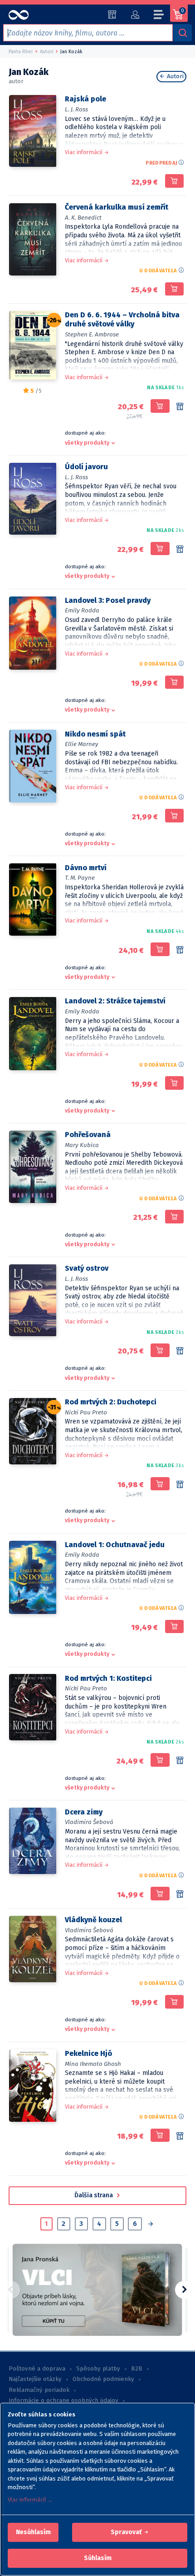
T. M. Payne (80, 878)
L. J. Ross (76, 109)
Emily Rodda (82, 610)
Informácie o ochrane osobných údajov (63, 2401)
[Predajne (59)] (112, 15)
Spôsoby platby (98, 2369)
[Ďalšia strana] (150, 2225)
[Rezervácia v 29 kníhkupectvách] (180, 407)
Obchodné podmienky (103, 2379)
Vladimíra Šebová (89, 1822)
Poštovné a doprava (37, 2369)
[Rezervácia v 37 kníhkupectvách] (180, 950)
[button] (33, 2532)
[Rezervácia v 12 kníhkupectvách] (180, 1485)
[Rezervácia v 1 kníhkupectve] (180, 2136)
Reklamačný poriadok (39, 2390)
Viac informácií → (30, 2500)
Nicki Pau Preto (86, 1412)
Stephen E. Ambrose (92, 334)
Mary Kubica (82, 1145)
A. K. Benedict (83, 218)
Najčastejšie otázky (35, 2379)
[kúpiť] (174, 181)
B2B (137, 2369)
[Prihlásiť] (135, 15)
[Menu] (159, 16)
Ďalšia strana (94, 2195)
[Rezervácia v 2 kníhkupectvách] (180, 1894)
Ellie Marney (82, 744)
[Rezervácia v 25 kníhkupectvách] (180, 550)
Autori (174, 76)
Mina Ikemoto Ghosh (93, 2064)
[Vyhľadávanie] (182, 33)
